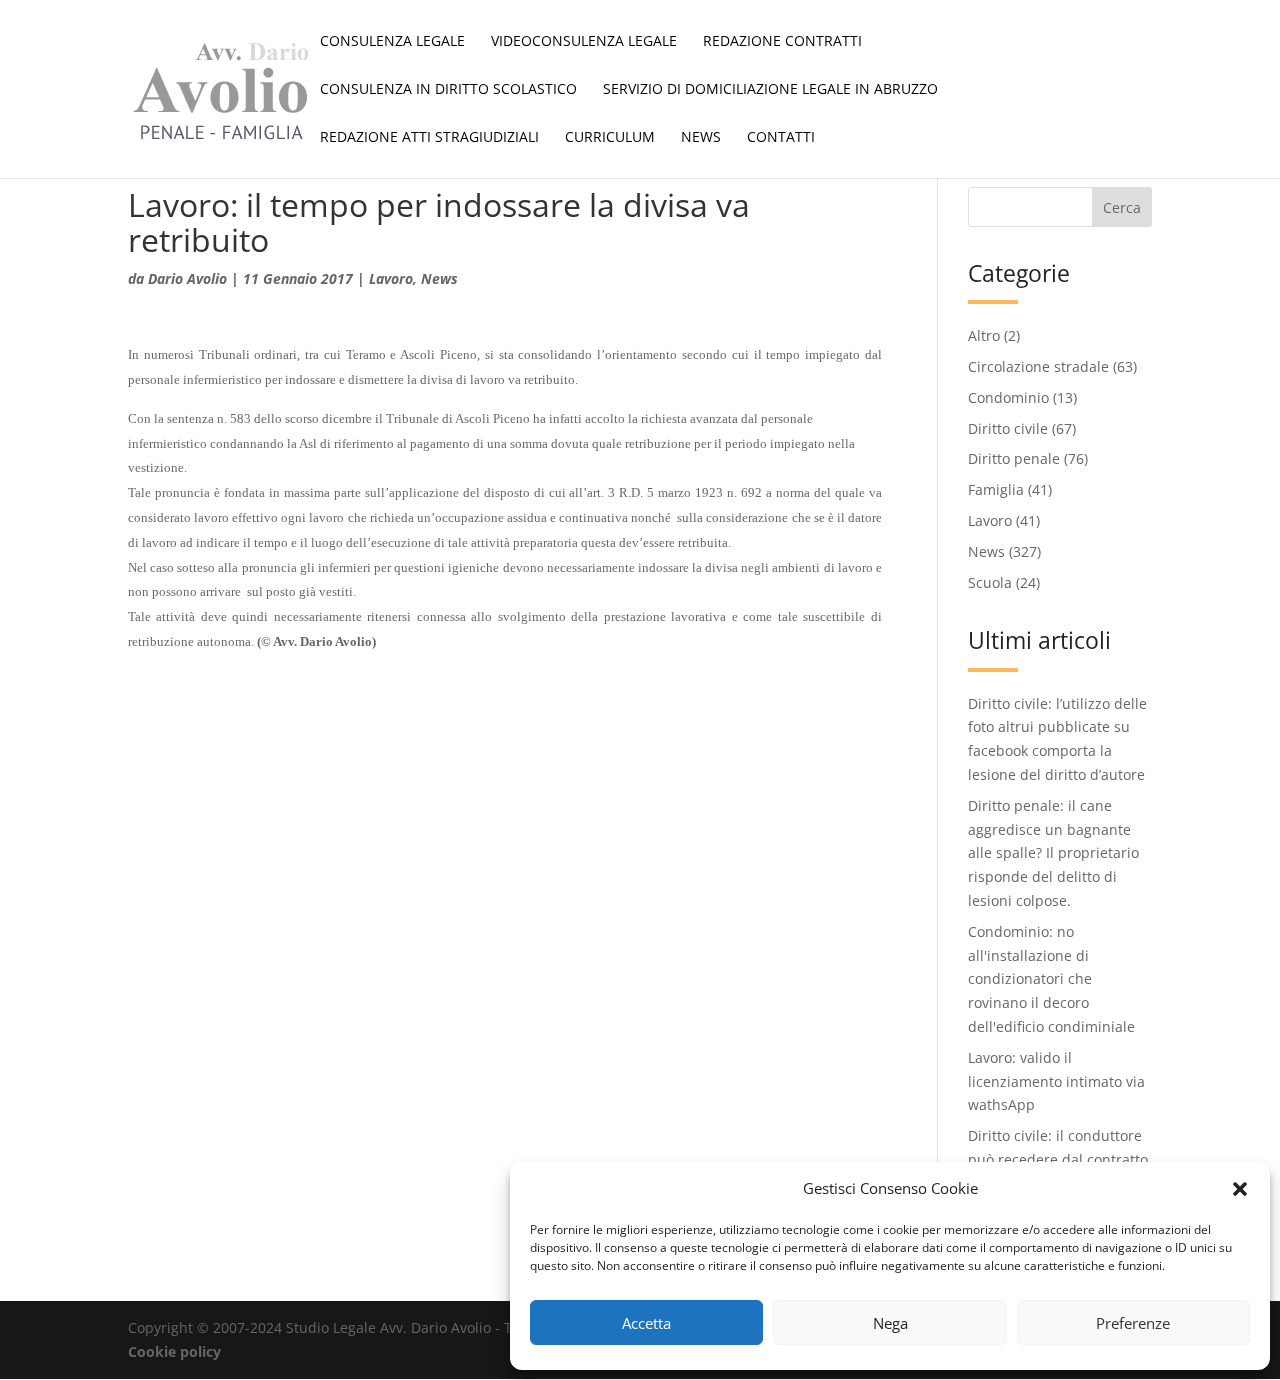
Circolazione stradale (1038, 366)
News (701, 138)
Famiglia (996, 489)
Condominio (1008, 397)
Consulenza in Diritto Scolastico (448, 90)
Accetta (646, 1323)
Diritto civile (1008, 428)
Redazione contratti (782, 42)
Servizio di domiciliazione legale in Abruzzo (770, 90)
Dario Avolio (187, 278)
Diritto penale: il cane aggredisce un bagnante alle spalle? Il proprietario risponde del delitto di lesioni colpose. (1053, 853)
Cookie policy (174, 1351)
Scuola (990, 582)
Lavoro (391, 278)
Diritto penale (1014, 458)
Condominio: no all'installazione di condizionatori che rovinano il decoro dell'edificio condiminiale (1051, 979)
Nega (890, 1323)
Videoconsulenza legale (584, 42)
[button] (1240, 1189)
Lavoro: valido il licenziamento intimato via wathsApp (1056, 1081)
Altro (984, 335)
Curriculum (610, 138)
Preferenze (1133, 1323)
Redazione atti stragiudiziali (429, 138)
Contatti (781, 138)
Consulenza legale (392, 42)
